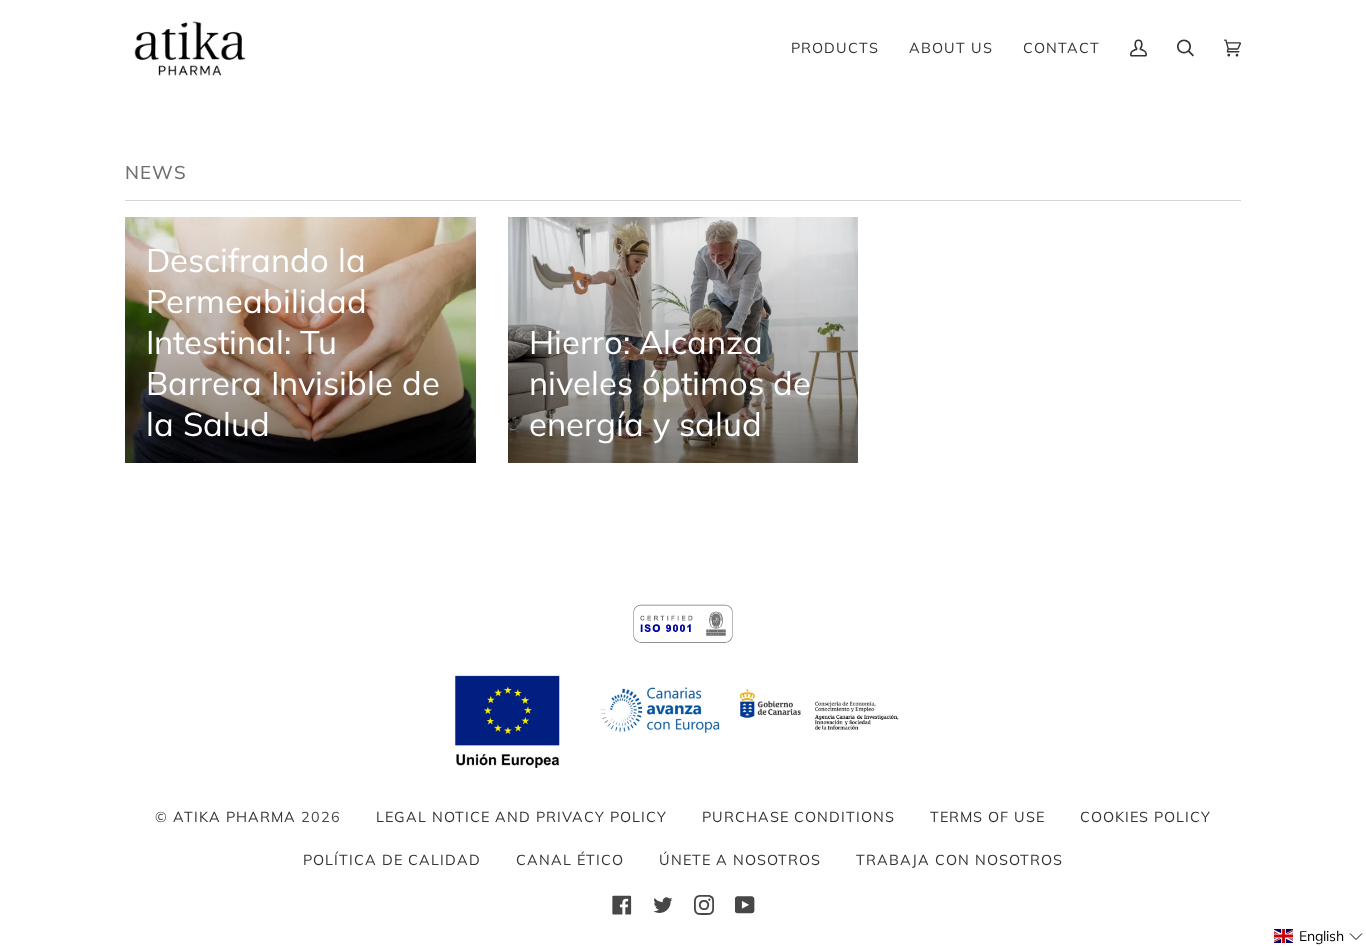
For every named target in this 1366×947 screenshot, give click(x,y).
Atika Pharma (234, 817)
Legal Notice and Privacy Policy (521, 817)
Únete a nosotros (740, 860)
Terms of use (987, 817)
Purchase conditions (798, 817)
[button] (1319, 936)
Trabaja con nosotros (959, 860)
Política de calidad (392, 860)
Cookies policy (1145, 817)
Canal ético (570, 860)
